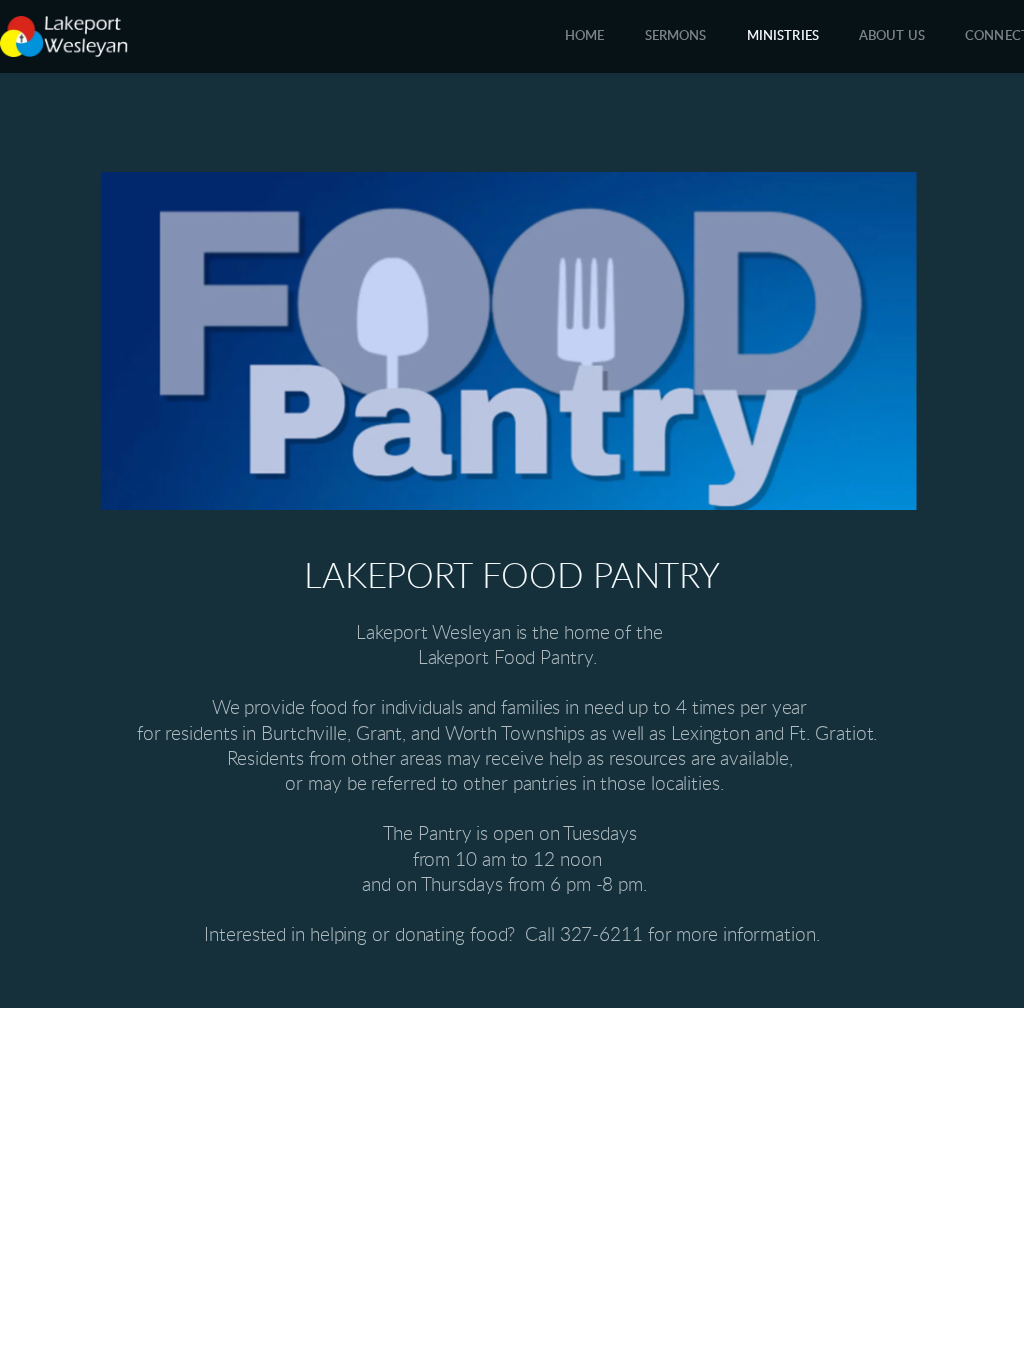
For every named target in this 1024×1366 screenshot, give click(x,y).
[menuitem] (585, 36)
